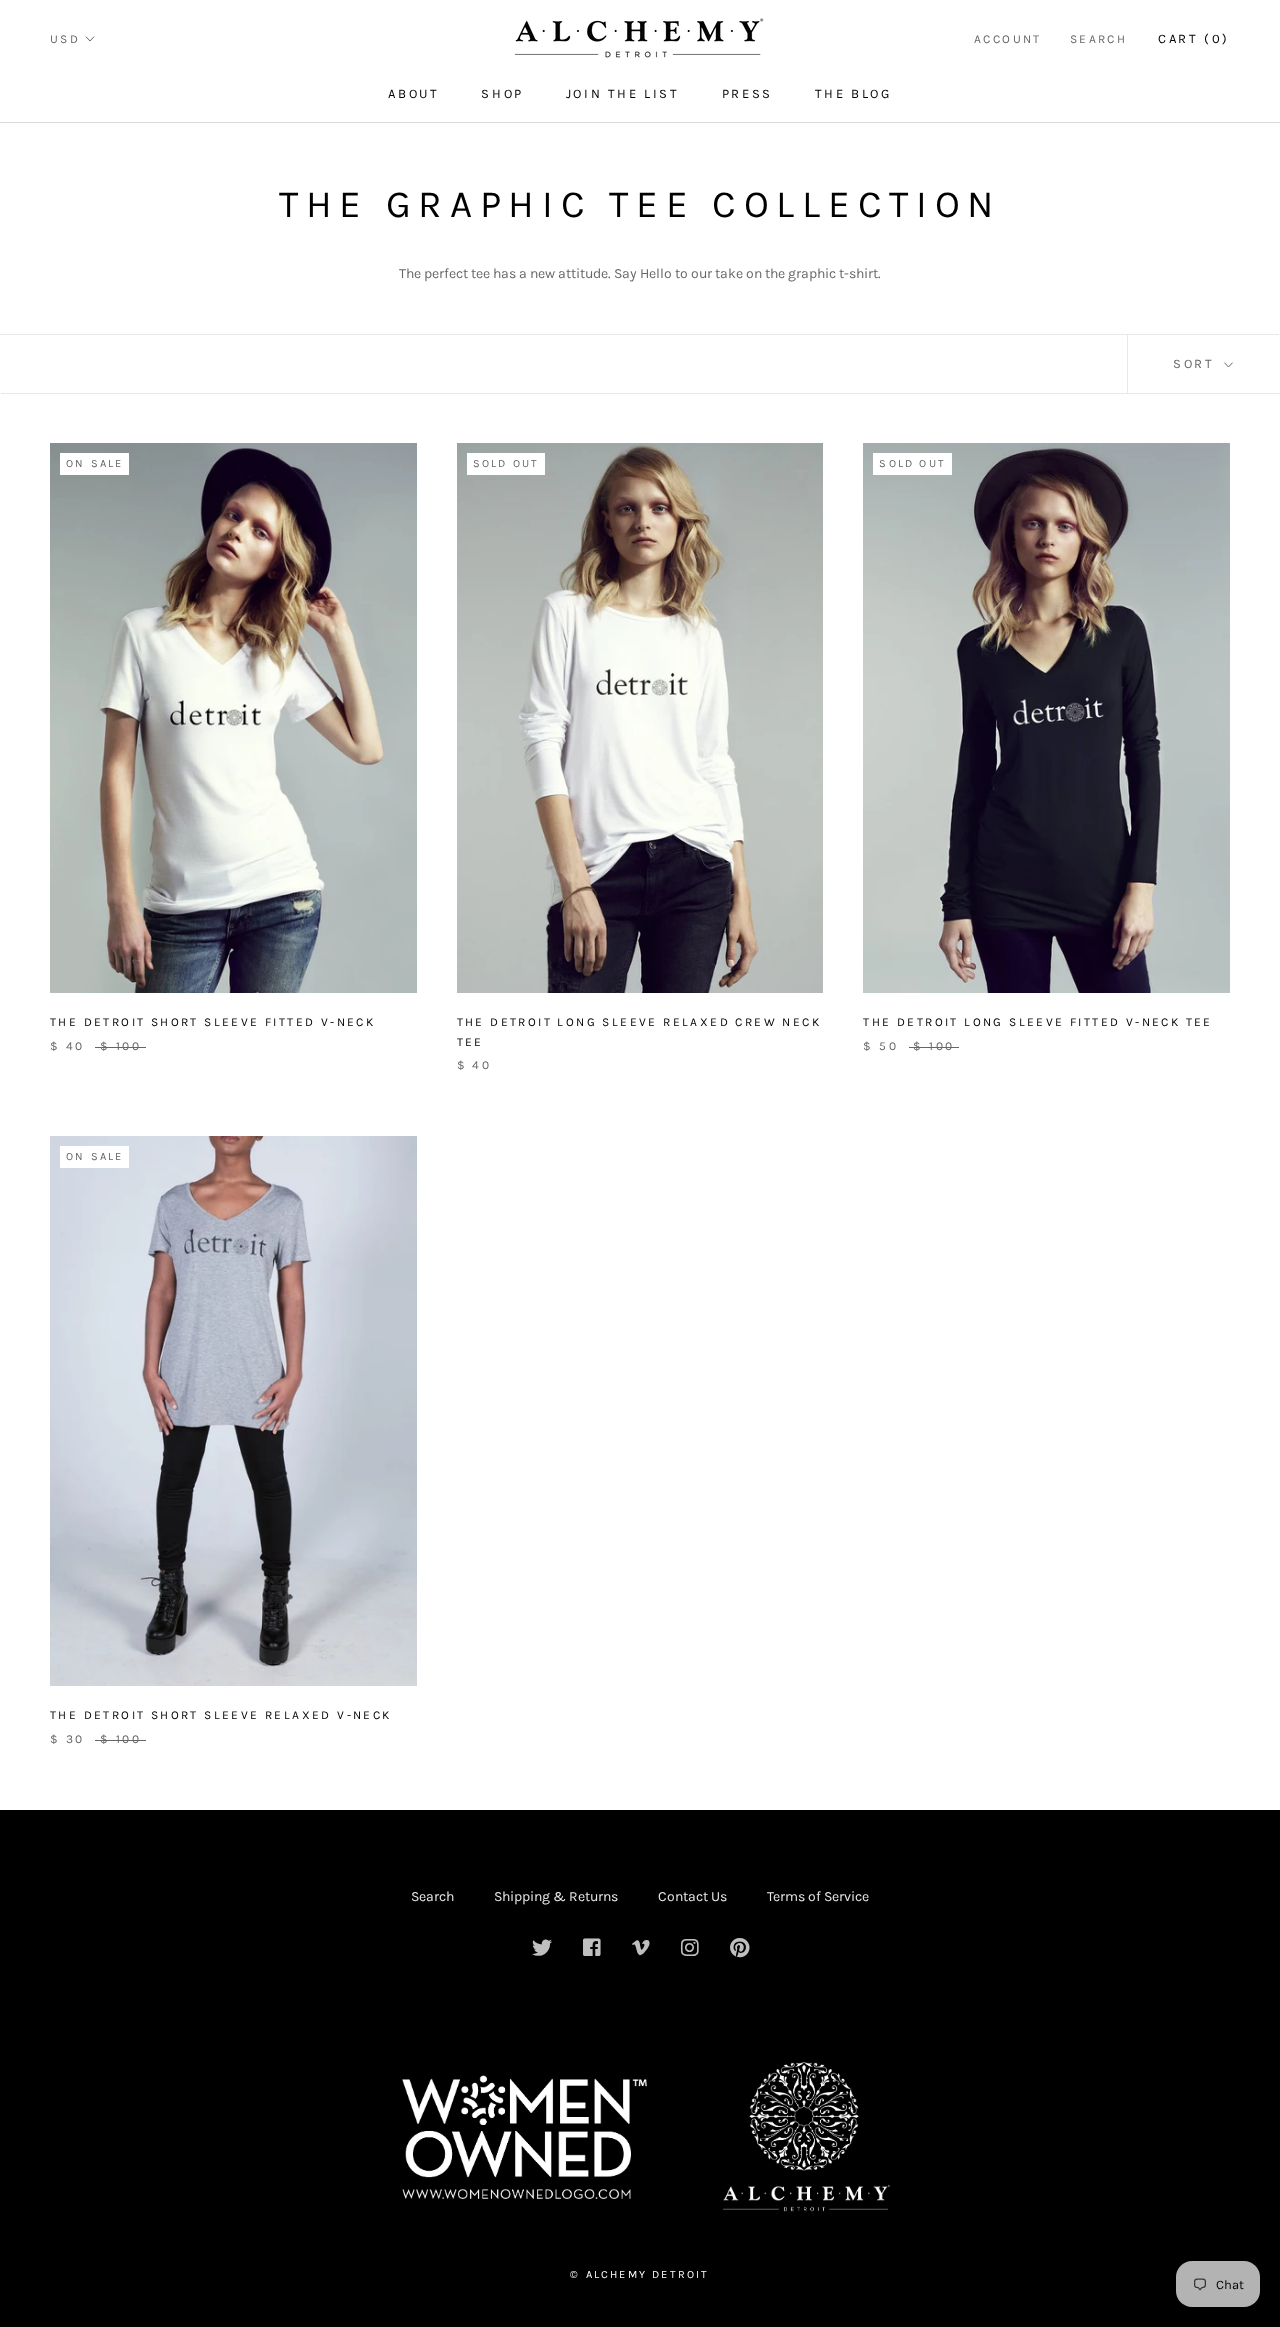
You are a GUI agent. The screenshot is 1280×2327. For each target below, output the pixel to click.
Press (747, 93)
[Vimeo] (641, 1950)
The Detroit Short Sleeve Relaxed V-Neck (221, 1715)
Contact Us (692, 1896)
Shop (502, 93)
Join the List (623, 93)
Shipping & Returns (556, 1896)
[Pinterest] (739, 1950)
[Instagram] (690, 1950)
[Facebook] (592, 1950)
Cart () (1194, 38)
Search (1098, 39)
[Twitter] (542, 1950)
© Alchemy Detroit (639, 2274)
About (413, 93)
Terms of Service (818, 1896)
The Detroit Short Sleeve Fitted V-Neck (212, 1022)
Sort (1196, 363)
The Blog (853, 93)
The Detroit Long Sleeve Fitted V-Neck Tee (1037, 1022)
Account (1008, 39)
